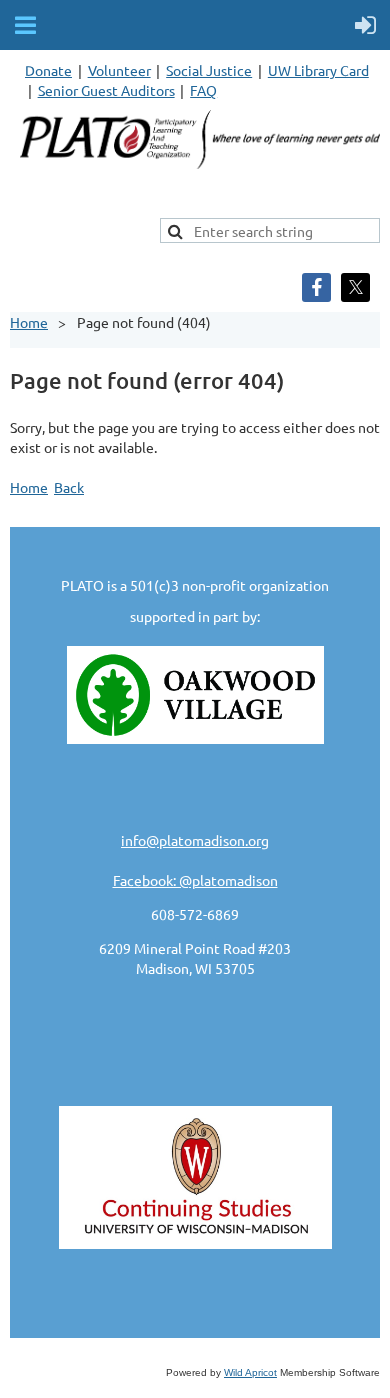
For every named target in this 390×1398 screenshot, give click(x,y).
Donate (48, 70)
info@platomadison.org (195, 840)
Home (29, 322)
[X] (355, 287)
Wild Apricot (250, 1372)
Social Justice (209, 70)
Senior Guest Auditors (106, 90)
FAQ (203, 90)
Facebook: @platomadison (195, 880)
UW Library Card (318, 70)
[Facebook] (316, 287)
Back (69, 487)
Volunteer (119, 70)
